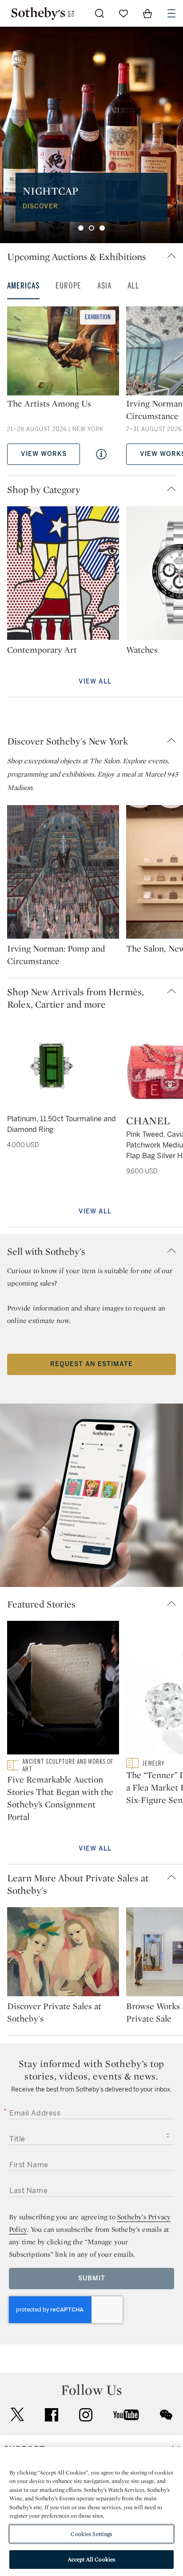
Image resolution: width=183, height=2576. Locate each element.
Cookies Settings (91, 2534)
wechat (166, 2415)
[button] (95, 256)
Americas (23, 286)
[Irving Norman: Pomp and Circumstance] (63, 874)
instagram (86, 2415)
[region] (91, 2511)
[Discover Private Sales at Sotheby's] (63, 1953)
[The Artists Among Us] (63, 352)
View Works (44, 454)
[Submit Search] (99, 13)
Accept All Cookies (91, 2559)
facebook (52, 2415)
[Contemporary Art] (63, 575)
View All (95, 682)
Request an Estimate (91, 1364)
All (133, 286)
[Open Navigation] (171, 13)
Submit (92, 2278)
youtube (126, 2415)
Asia (104, 286)
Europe (68, 286)
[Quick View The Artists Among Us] (101, 454)
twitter (17, 2415)
